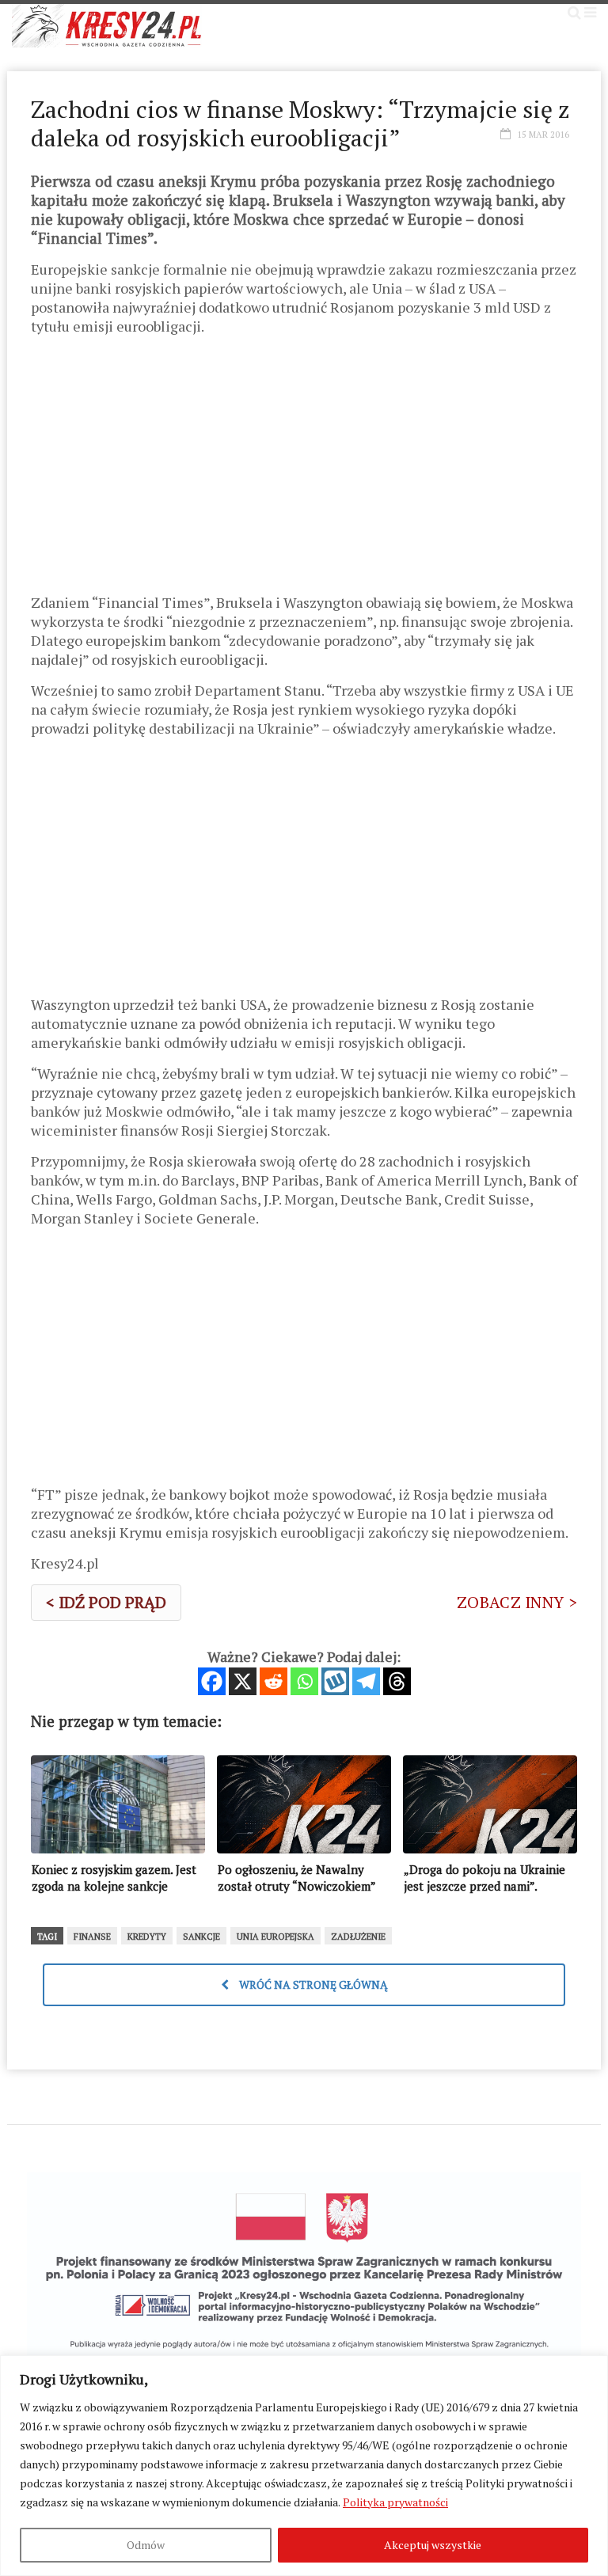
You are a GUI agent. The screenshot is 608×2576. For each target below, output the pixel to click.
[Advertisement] (304, 470)
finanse (92, 1937)
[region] (304, 2466)
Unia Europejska (275, 1937)
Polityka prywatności (395, 2502)
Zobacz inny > (517, 1602)
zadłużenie (358, 1937)
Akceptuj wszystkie (433, 2545)
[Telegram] (366, 1681)
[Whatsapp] (304, 1681)
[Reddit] (274, 1681)
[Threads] (397, 1681)
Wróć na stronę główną (312, 1984)
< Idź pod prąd (106, 1602)
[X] (243, 1681)
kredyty (147, 1937)
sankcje (201, 1937)
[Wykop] (335, 1681)
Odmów (146, 2545)
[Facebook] (212, 1681)
